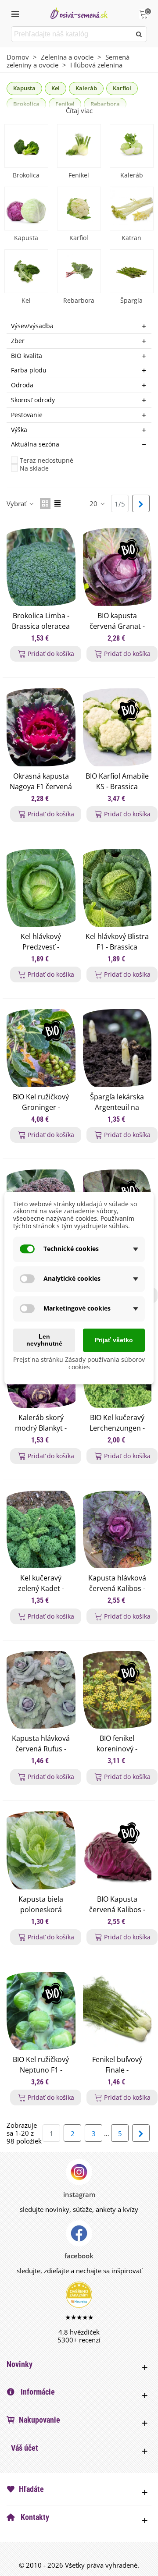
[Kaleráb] (132, 146)
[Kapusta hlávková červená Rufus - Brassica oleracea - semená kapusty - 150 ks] (41, 1690)
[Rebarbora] (79, 271)
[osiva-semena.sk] (79, 13)
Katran (131, 238)
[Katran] (132, 209)
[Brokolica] (26, 146)
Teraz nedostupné (47, 461)
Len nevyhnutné (44, 1340)
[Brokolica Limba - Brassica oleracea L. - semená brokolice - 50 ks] (41, 567)
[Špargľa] (132, 271)
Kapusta (24, 88)
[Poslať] (139, 34)
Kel (56, 88)
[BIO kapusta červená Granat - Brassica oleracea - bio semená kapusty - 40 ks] (117, 567)
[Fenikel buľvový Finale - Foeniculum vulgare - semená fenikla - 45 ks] (117, 2011)
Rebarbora (79, 300)
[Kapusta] (26, 209)
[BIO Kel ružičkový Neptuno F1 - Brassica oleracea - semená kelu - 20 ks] (41, 2011)
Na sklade (34, 469)
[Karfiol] (79, 209)
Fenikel (79, 175)
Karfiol (122, 88)
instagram (79, 2194)
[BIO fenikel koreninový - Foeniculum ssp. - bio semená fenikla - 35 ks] (117, 1690)
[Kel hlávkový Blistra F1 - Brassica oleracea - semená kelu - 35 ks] (117, 888)
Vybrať (17, 503)
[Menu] (15, 13)
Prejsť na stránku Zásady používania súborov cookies (79, 1364)
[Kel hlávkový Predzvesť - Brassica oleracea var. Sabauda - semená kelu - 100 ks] (41, 888)
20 (94, 503)
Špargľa (131, 300)
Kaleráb (86, 88)
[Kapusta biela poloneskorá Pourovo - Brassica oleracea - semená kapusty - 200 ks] (41, 1850)
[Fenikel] (79, 146)
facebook (79, 2256)
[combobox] (72, 34)
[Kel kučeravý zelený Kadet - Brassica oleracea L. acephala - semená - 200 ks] (41, 1530)
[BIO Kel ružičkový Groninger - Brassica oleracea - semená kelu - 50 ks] (41, 1048)
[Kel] (26, 271)
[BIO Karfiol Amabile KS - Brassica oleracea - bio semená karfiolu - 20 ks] (117, 727)
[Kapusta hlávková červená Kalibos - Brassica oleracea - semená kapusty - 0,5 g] (117, 1530)
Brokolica (26, 175)
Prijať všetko (114, 1340)
